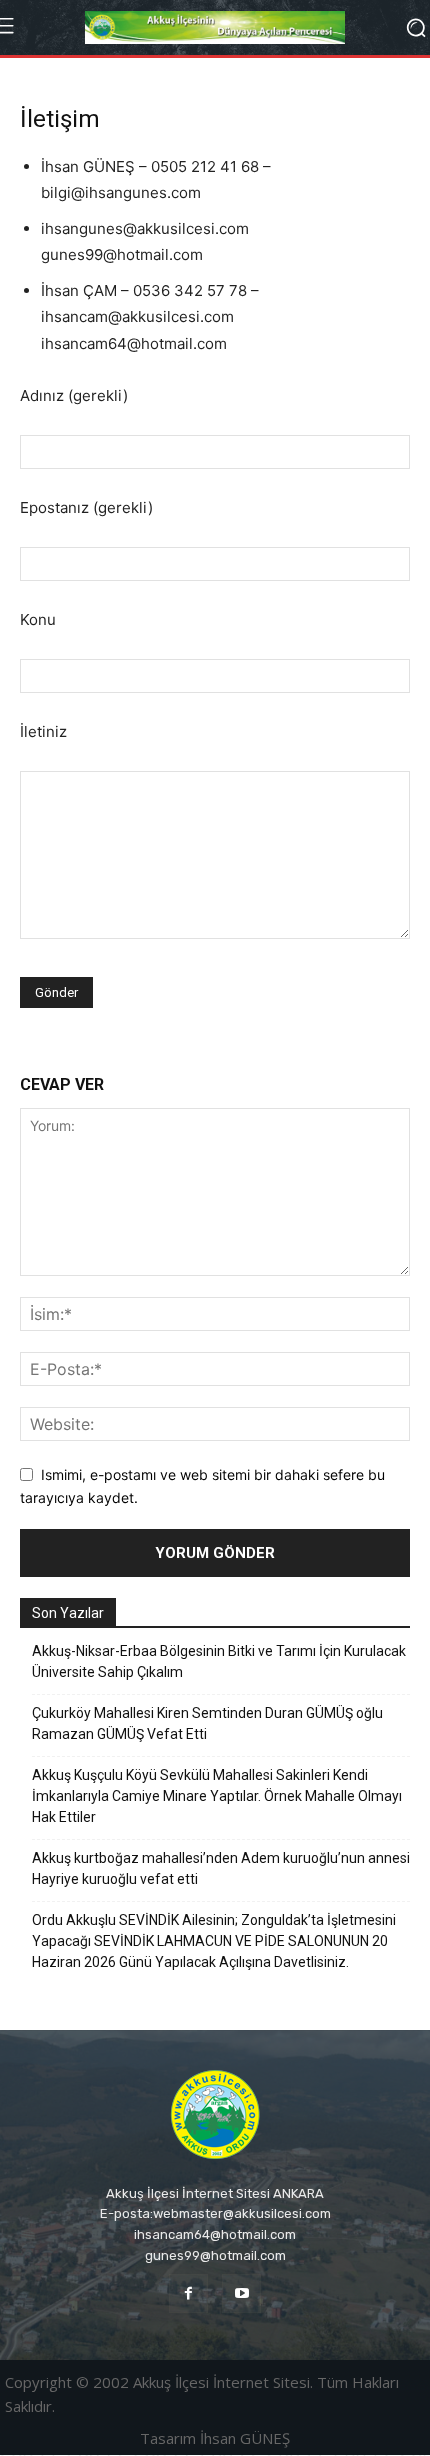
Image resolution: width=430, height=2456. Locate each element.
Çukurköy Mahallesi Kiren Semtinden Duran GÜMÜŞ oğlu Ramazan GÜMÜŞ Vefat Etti (207, 1723)
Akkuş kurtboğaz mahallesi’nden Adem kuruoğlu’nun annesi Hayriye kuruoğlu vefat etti (221, 1868)
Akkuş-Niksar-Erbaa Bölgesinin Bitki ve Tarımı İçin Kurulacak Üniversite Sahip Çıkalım (219, 1661)
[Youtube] (241, 2293)
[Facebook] (188, 2293)
